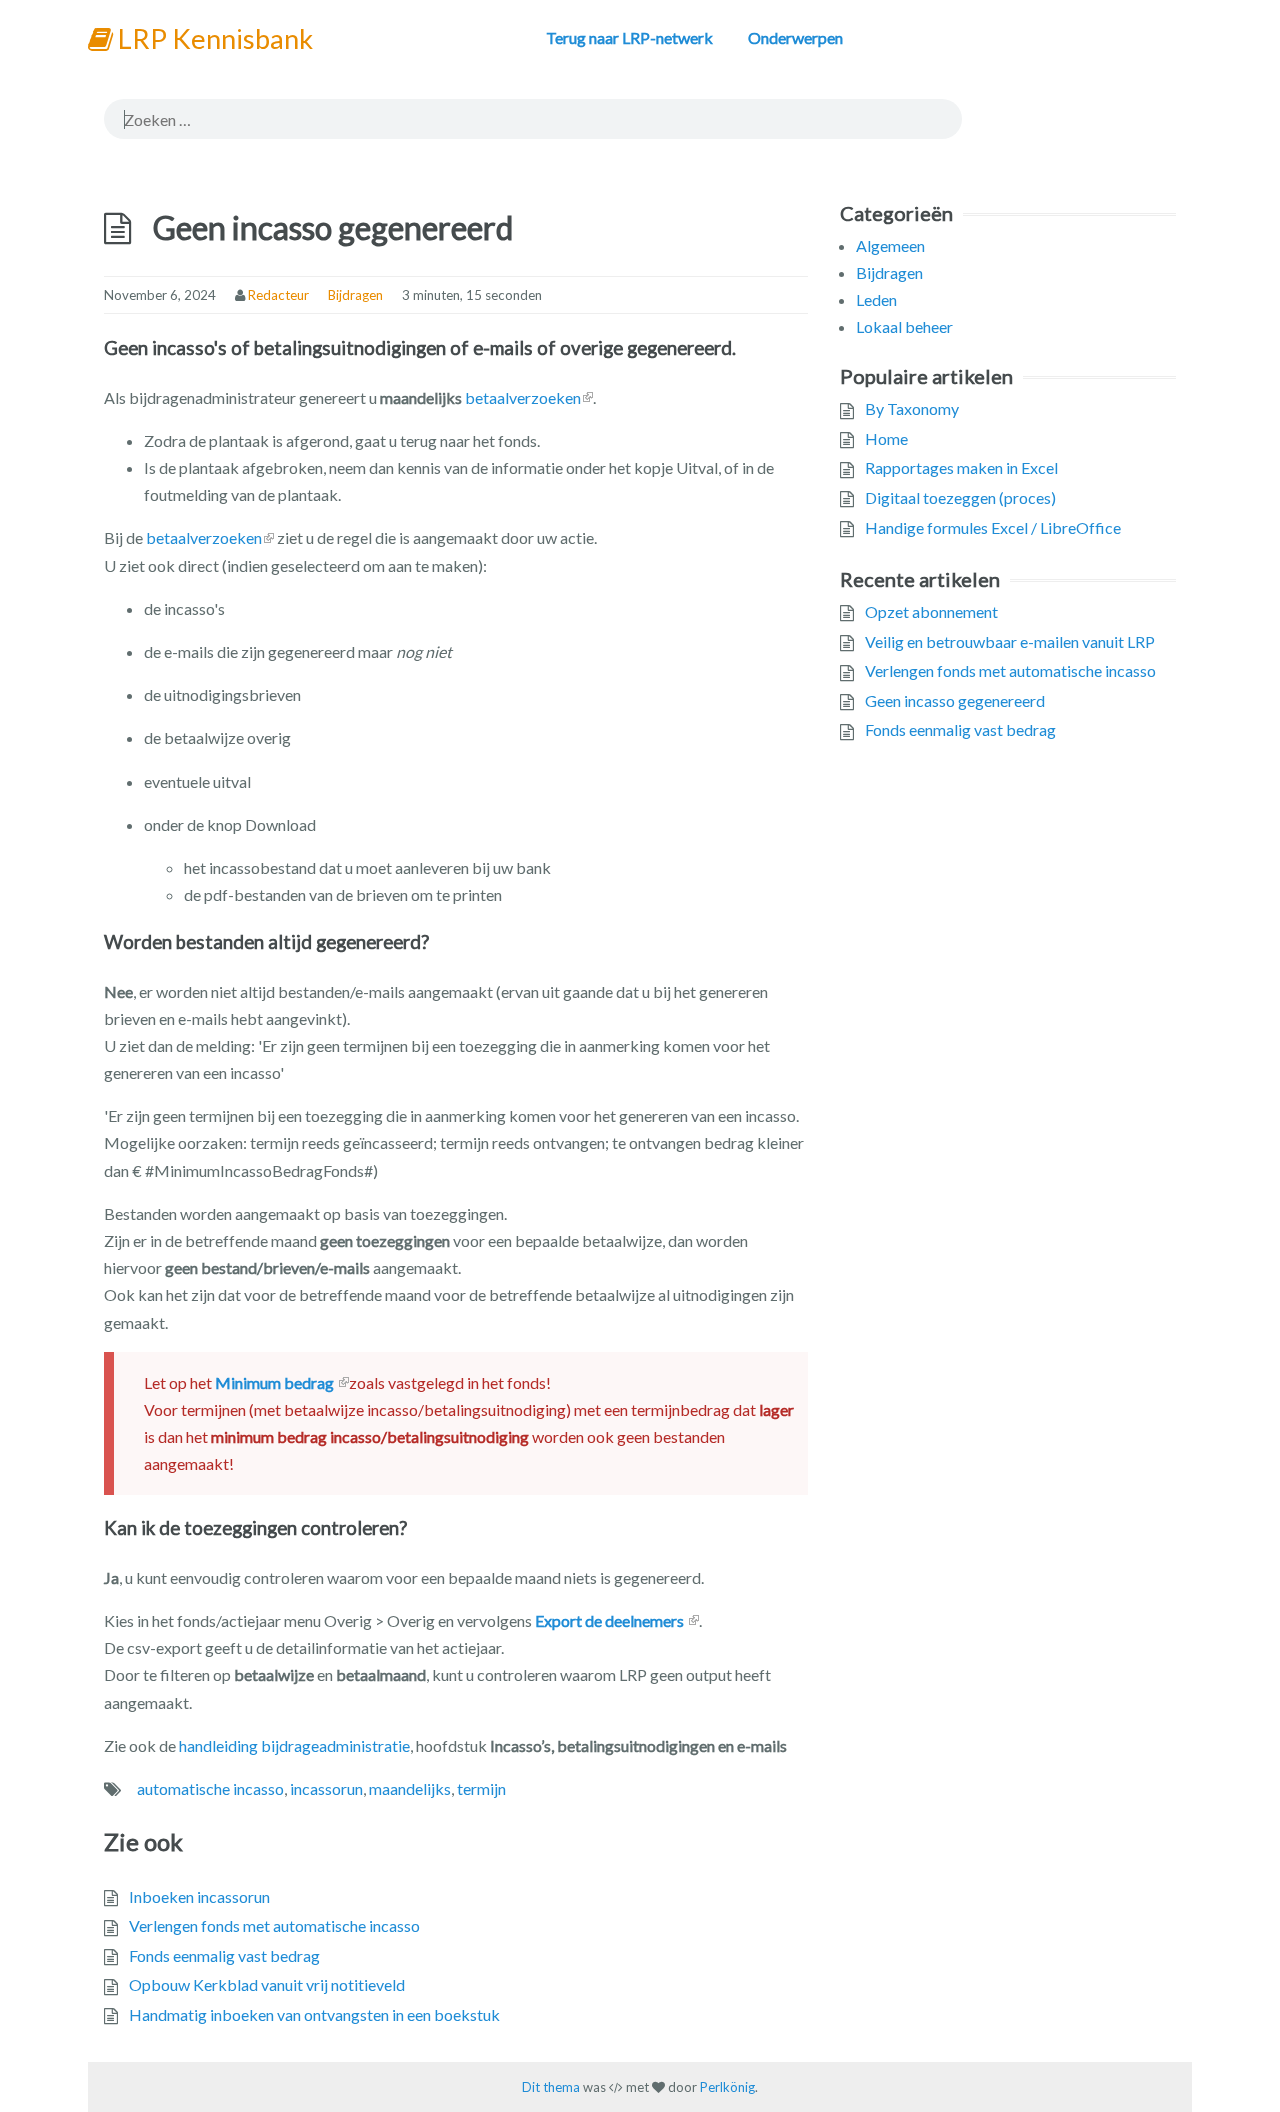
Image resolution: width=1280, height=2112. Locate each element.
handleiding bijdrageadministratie (294, 1745)
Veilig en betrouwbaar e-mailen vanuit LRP (1010, 641)
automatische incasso (210, 1788)
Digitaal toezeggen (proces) (960, 497)
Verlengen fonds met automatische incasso (274, 1925)
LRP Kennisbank (213, 38)
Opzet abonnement (931, 611)
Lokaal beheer (904, 326)
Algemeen (890, 245)
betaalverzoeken (523, 397)
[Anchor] (746, 349)
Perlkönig (727, 2087)
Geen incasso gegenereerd (955, 700)
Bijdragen (355, 295)
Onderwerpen (795, 37)
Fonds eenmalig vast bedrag (224, 1955)
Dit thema (551, 2087)
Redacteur (278, 295)
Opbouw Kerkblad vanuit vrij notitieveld (267, 1984)
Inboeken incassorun (199, 1896)
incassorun (326, 1788)
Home (886, 438)
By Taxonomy (912, 408)
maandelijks (410, 1788)
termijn (481, 1788)
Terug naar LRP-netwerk (629, 37)
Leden (876, 299)
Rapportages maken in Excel (961, 467)
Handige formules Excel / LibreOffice (993, 527)
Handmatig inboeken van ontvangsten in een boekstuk (314, 2014)
